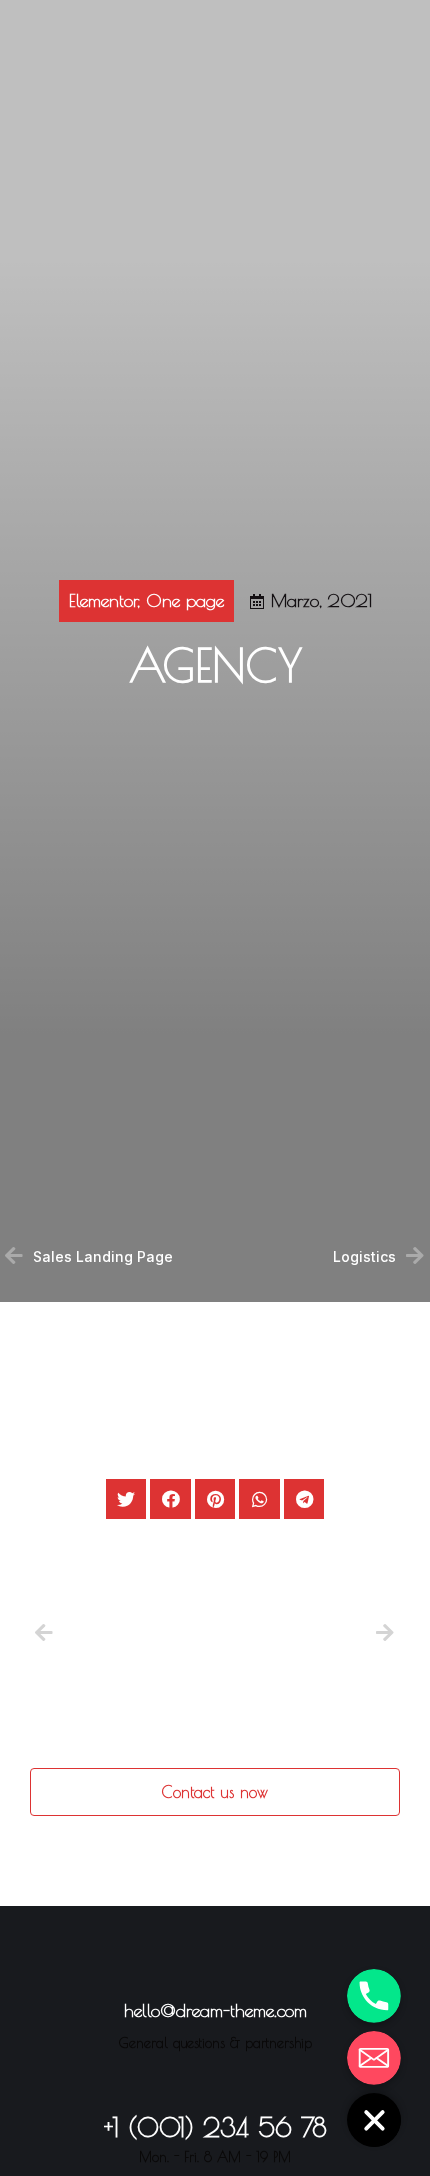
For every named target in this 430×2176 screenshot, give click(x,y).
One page (185, 600)
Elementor (103, 600)
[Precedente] (125, 1634)
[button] (215, 1792)
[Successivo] (382, 1634)
